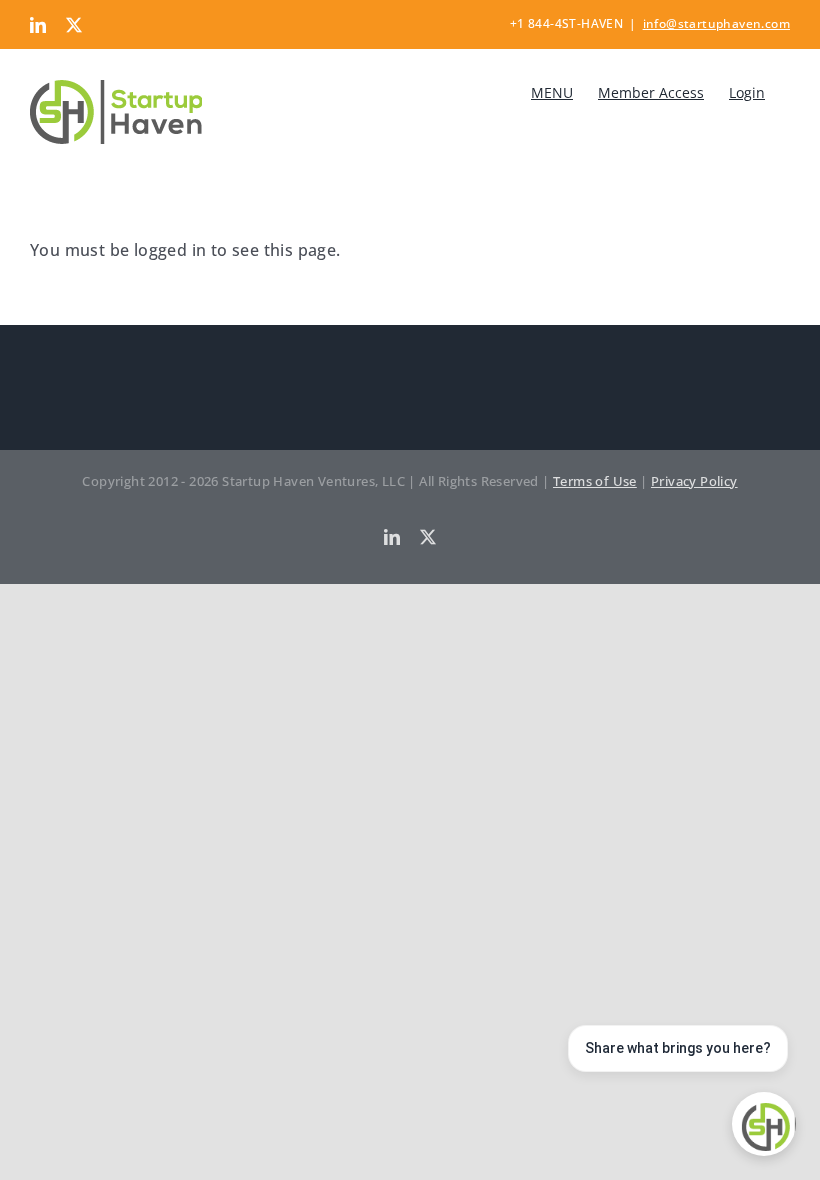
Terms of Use (595, 481)
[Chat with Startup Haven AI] (764, 1124)
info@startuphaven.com (716, 23)
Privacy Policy (694, 481)
